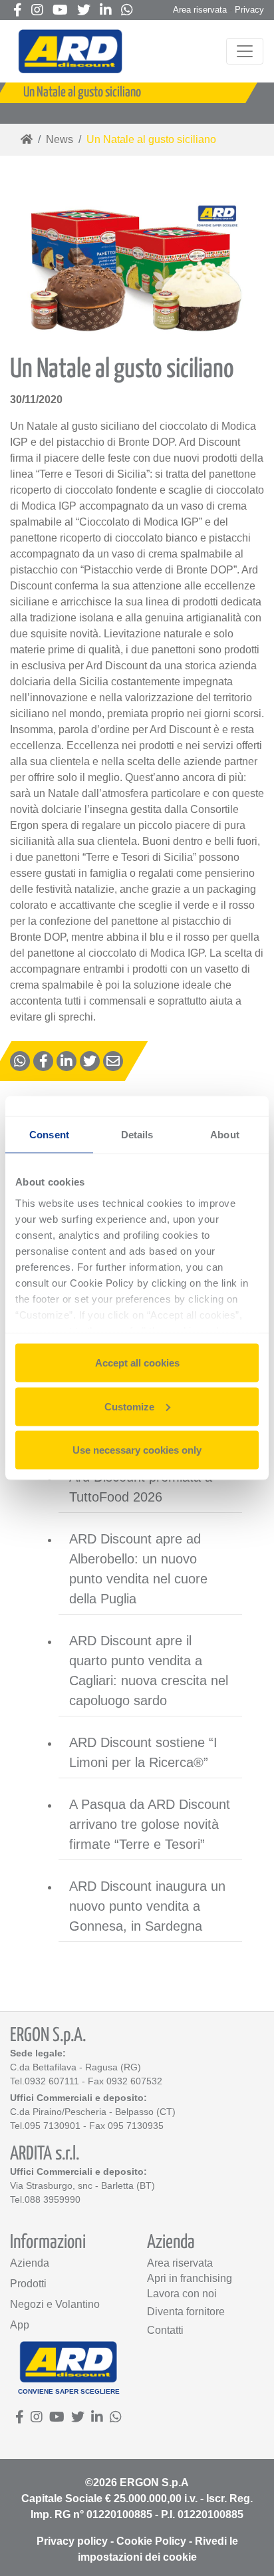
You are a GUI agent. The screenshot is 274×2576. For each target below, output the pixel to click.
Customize (129, 1406)
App (20, 2325)
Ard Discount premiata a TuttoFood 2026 (141, 1487)
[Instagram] (37, 11)
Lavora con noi (182, 2294)
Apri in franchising (190, 2278)
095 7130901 (53, 2126)
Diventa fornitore (186, 2312)
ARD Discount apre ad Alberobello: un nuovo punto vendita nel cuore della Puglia (138, 1569)
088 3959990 (53, 2199)
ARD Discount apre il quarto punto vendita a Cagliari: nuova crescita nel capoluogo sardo (149, 1671)
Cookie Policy (151, 2541)
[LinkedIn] (106, 11)
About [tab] (225, 1135)
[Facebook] (18, 11)
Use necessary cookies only (137, 1450)
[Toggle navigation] (245, 51)
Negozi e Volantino (55, 2304)
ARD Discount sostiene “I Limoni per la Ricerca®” (143, 1752)
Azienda (30, 2263)
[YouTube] (60, 11)
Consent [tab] (49, 1135)
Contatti (165, 2330)
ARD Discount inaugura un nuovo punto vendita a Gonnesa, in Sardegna (147, 1906)
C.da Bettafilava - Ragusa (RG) (75, 2067)
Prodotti (28, 2284)
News (60, 139)
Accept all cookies (137, 1363)
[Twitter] (84, 11)
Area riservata (200, 10)
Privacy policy (72, 2541)
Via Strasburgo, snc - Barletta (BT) (82, 2185)
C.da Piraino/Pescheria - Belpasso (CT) (93, 2112)
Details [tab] (137, 1135)
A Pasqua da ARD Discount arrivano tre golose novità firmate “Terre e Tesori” (150, 1824)
